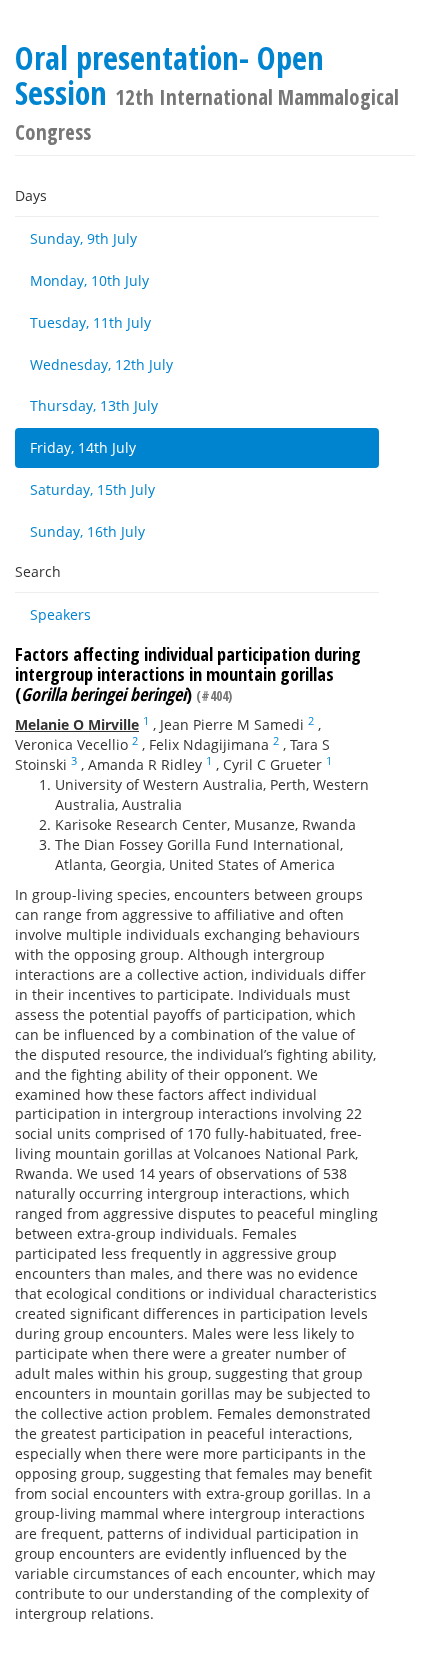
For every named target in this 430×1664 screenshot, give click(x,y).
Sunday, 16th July (87, 531)
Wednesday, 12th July (101, 364)
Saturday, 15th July (92, 489)
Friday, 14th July (83, 447)
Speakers (60, 614)
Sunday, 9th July (83, 238)
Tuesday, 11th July (90, 322)
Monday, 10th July (89, 280)
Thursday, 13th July (94, 405)
